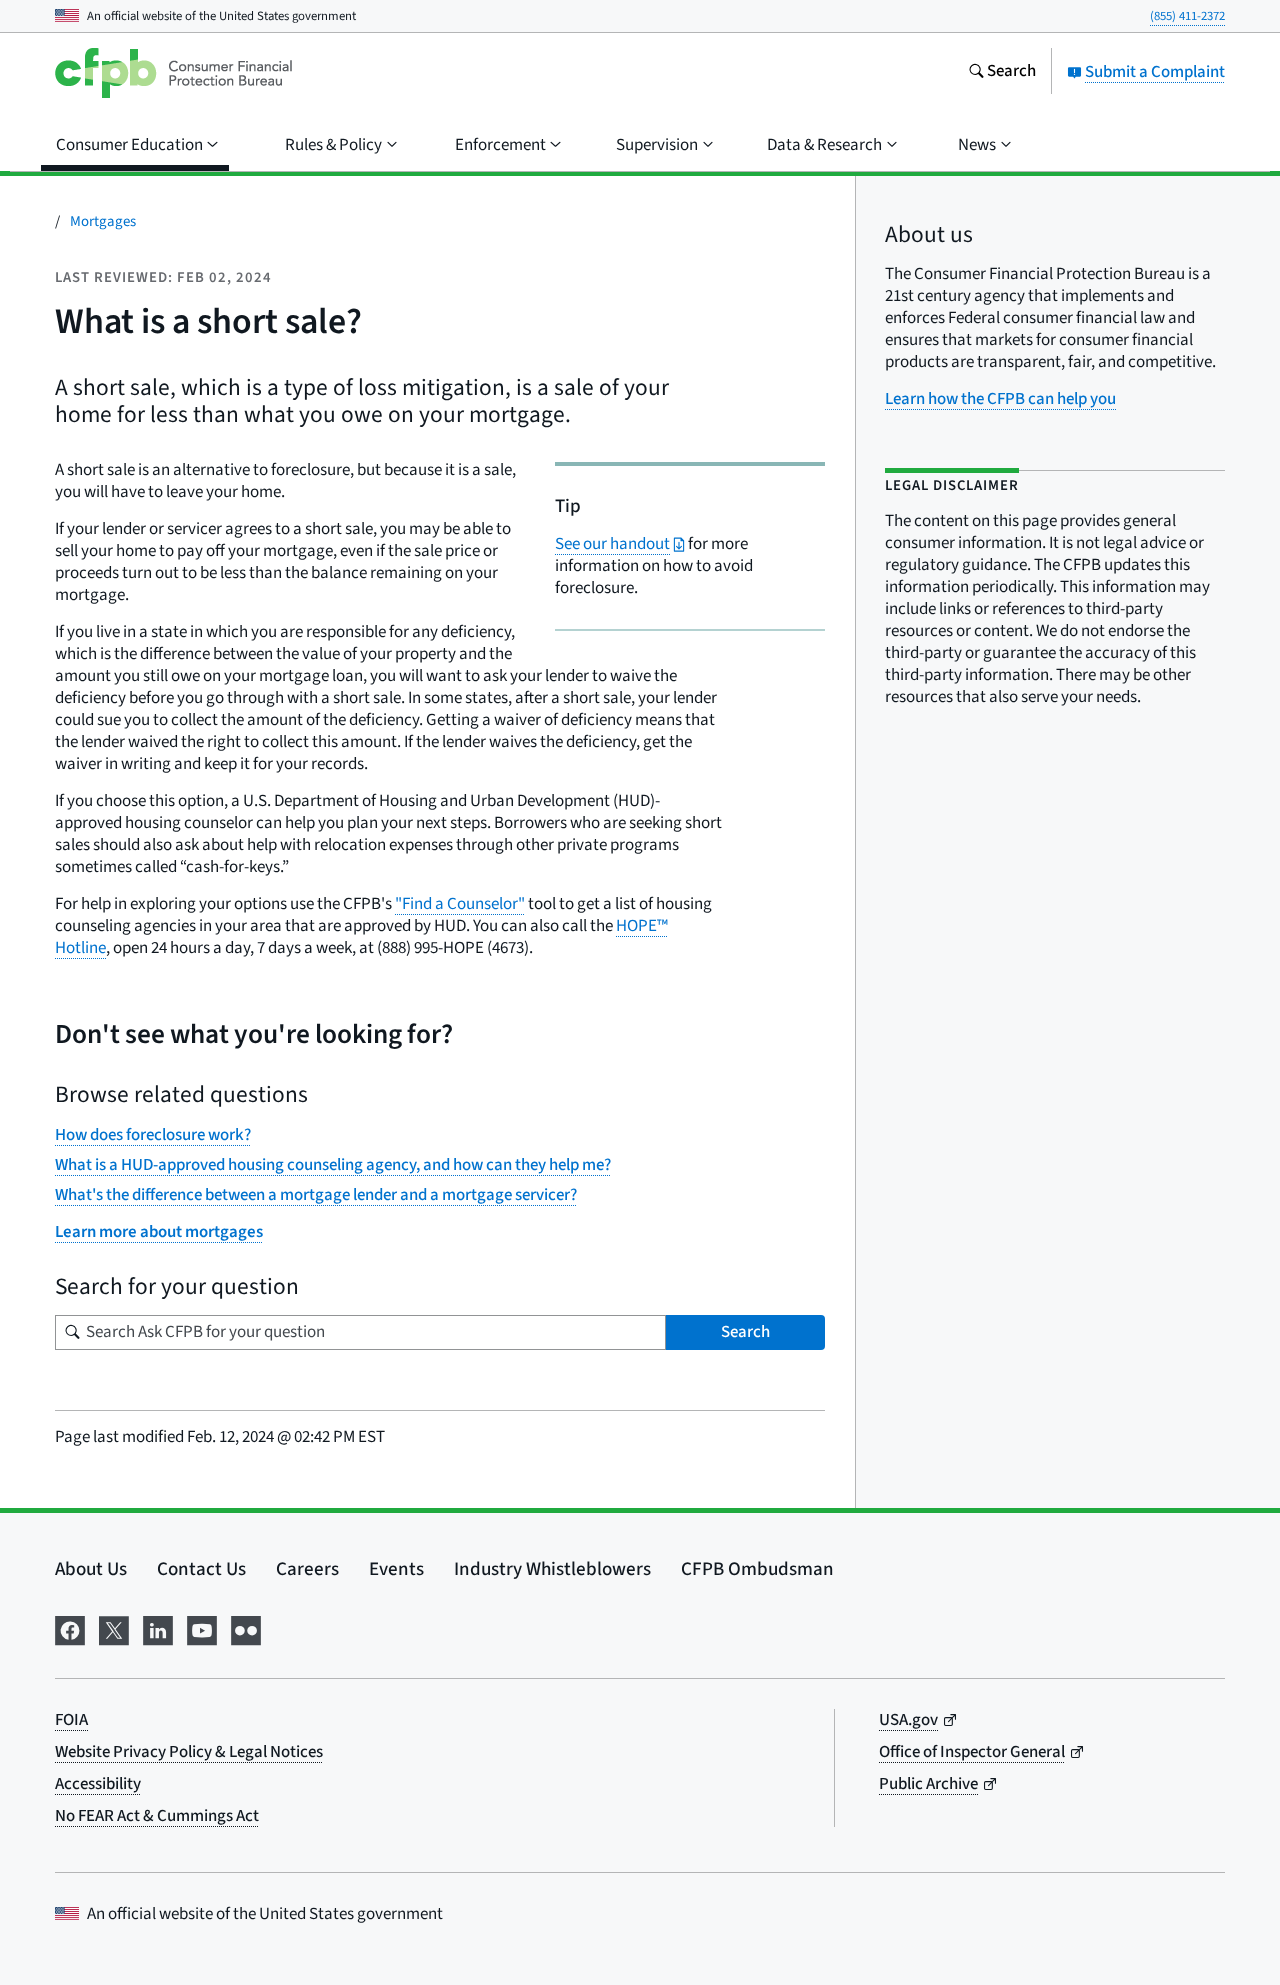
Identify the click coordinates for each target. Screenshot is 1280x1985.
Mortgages (103, 221)
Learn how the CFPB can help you (1000, 399)
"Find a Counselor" (460, 904)
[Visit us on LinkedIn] (158, 1628)
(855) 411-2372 (1187, 16)
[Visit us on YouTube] (202, 1628)
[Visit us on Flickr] (246, 1628)
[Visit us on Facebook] (70, 1628)
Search (745, 1332)
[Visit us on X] (114, 1628)
